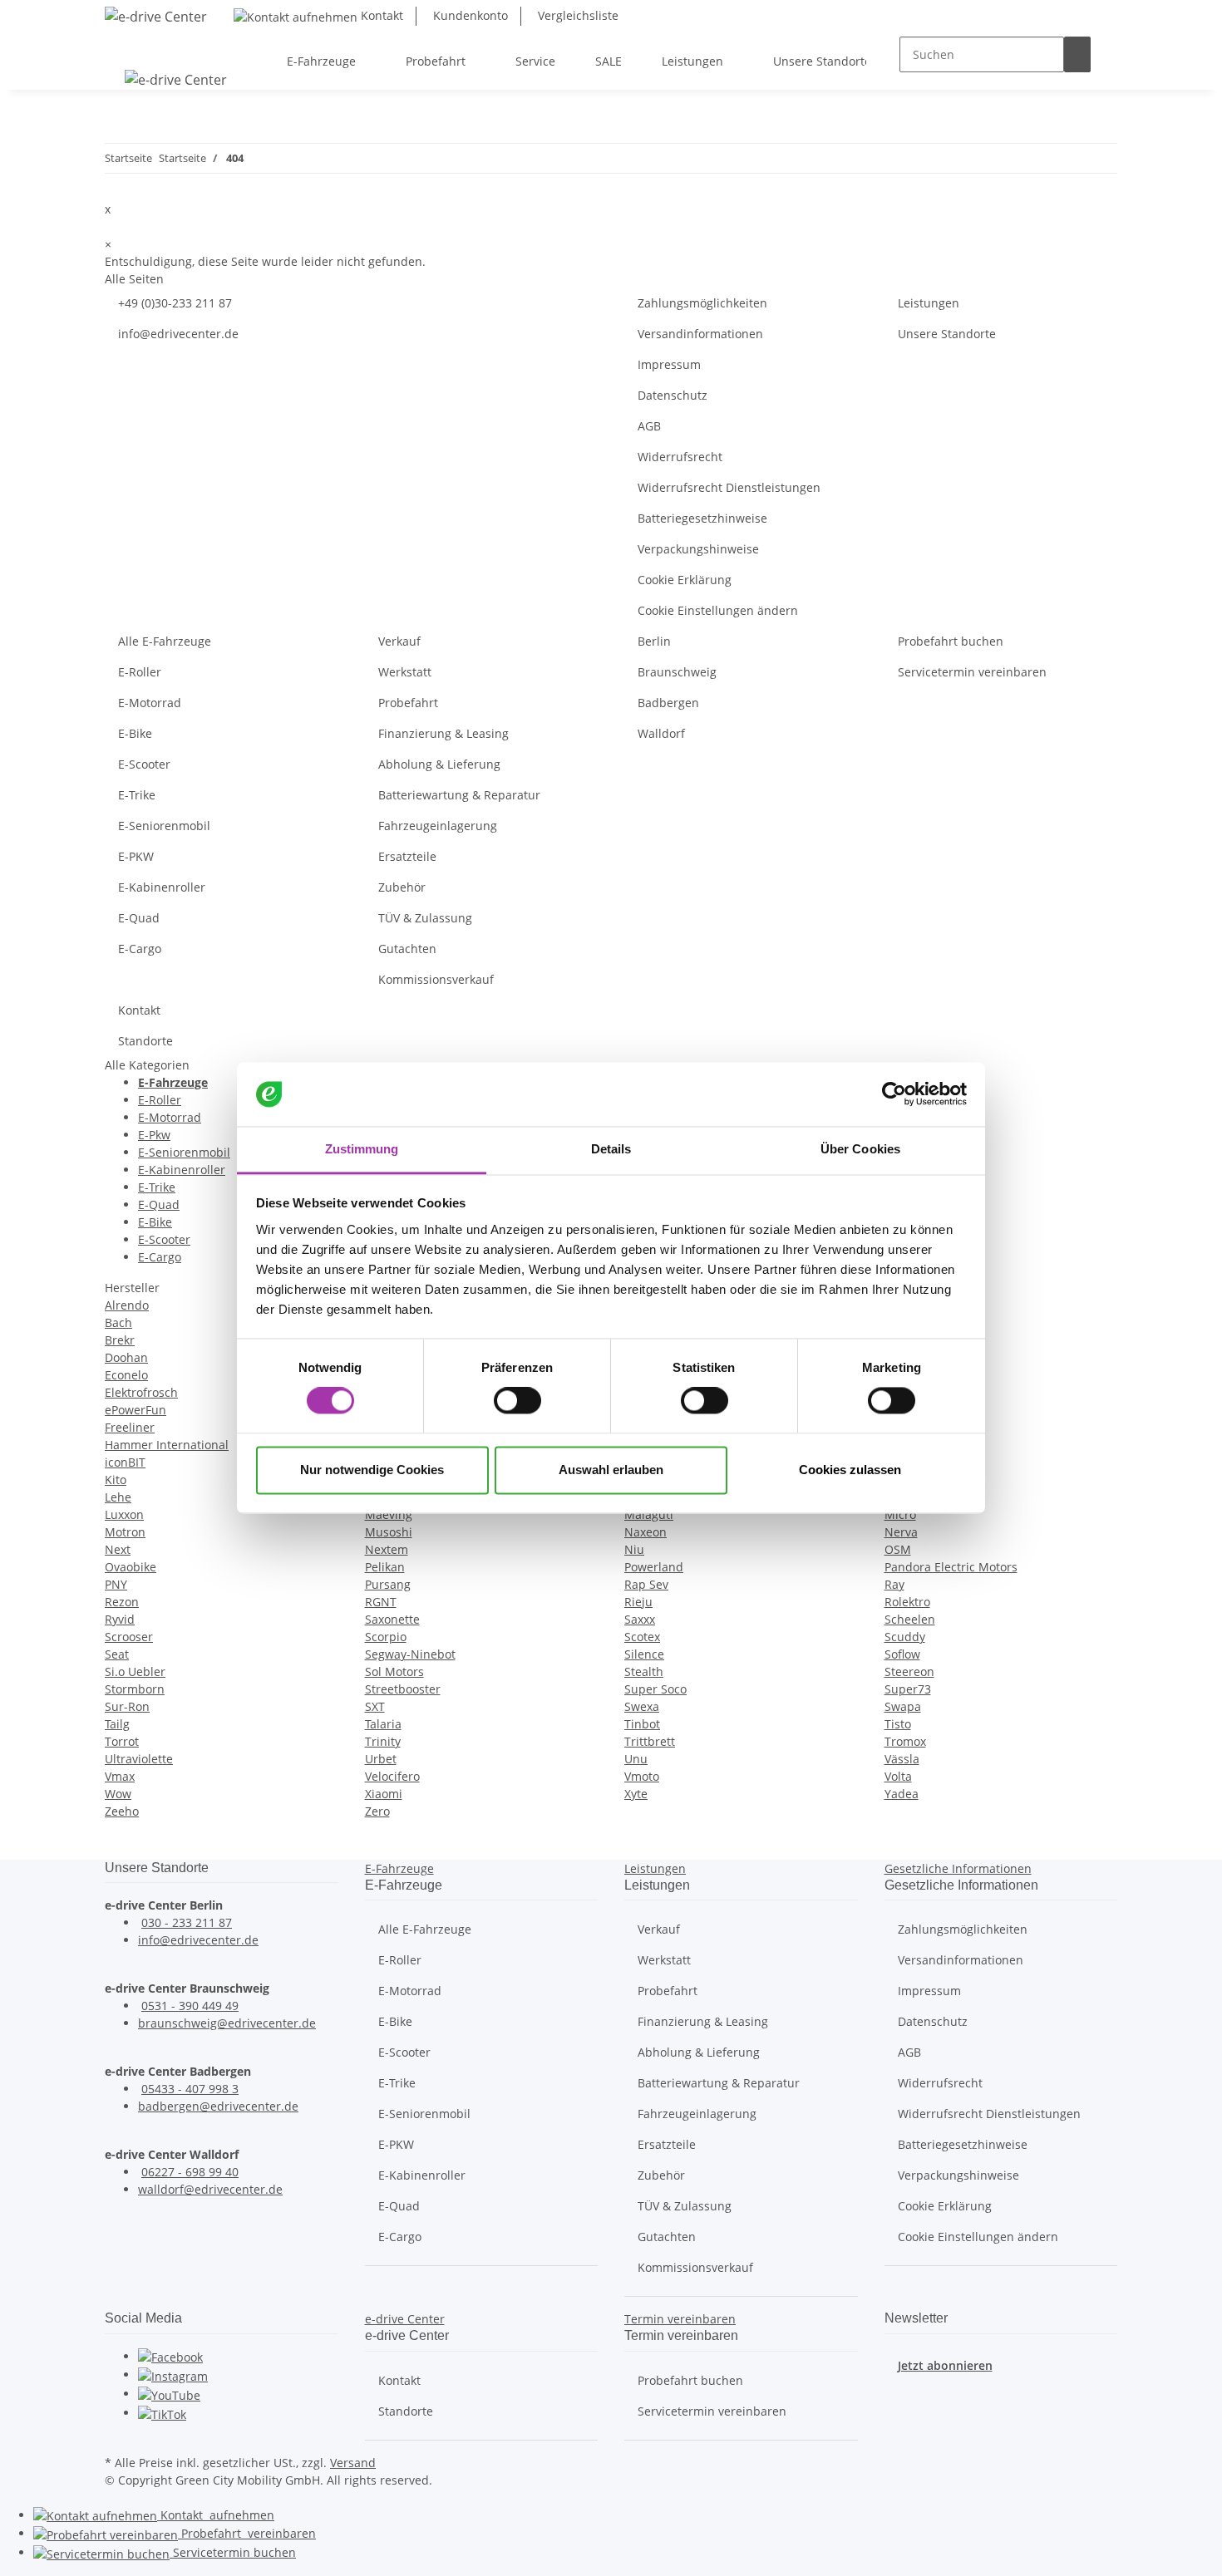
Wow (118, 1794)
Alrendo (127, 1305)
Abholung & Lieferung (439, 764)
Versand (353, 2463)
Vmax (120, 1776)
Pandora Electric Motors (951, 1567)
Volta (898, 1776)
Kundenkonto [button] (469, 15)
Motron (125, 1532)
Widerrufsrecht (680, 457)
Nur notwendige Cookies (372, 1470)
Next (118, 1549)
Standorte (145, 1041)
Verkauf (399, 641)
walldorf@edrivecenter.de (210, 2189)
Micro (900, 1514)
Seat (117, 1654)
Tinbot (642, 1724)
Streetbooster (403, 1689)
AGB (649, 426)
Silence (644, 1654)
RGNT (381, 1602)
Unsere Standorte (947, 334)
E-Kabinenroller (162, 887)
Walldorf (661, 733)
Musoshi (389, 1532)
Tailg (117, 1724)
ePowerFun (136, 1410)
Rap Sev (646, 1584)
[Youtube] (169, 2394)
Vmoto (642, 1776)
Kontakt (380, 15)
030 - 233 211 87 (187, 1922)
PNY (116, 1584)
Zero (377, 1811)
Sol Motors (394, 1671)
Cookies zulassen (850, 1470)
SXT (375, 1706)
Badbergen (668, 703)
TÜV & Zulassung (425, 918)
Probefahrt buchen (951, 641)
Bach (118, 1322)
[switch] (517, 1401)
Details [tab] (611, 1149)
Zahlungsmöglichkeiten (702, 303)
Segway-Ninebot (410, 1654)
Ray (894, 1584)
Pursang (388, 1584)
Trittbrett (650, 1741)
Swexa (642, 1706)
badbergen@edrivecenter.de (218, 2106)
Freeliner (130, 1427)
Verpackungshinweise (698, 549)
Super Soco (655, 1689)
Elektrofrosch (141, 1392)
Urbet (381, 1759)
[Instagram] (173, 2374)
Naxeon (645, 1532)
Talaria (383, 1724)
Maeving (389, 1514)
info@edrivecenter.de (178, 334)
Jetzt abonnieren (945, 2365)
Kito (116, 1480)
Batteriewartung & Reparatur (459, 795)
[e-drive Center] (156, 16)
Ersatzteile (407, 856)
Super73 (908, 1689)
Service (233, 2552)
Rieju (638, 1602)
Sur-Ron (127, 1706)
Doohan (126, 1357)
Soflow (902, 1654)
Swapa (903, 1706)
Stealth (644, 1671)
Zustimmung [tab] (362, 1149)
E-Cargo (140, 949)
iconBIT (125, 1462)
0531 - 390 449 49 (190, 2006)
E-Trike (137, 795)
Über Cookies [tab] (860, 1149)
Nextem (387, 1549)
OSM (898, 1549)
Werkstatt (405, 672)
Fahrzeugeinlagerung (438, 826)
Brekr (120, 1340)
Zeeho (122, 1811)
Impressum (669, 364)
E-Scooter (144, 764)
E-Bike (135, 733)
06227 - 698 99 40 (190, 2172)
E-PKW (136, 856)
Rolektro (907, 1602)
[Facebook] (170, 2356)
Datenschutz (673, 395)
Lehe (118, 1497)
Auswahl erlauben (611, 1470)
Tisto (898, 1724)
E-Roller (140, 672)
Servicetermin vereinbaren (972, 672)
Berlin (654, 641)
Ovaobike (131, 1567)
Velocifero (392, 1776)
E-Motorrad (150, 703)
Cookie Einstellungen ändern (718, 610)
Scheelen (910, 1619)
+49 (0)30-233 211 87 (175, 303)
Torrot (122, 1741)
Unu (636, 1759)
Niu (634, 1549)
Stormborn (135, 1689)
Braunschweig (677, 672)
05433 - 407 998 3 (190, 2089)
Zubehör (402, 887)
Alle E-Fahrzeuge (165, 641)
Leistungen (929, 303)
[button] (399, 1868)
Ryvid (120, 1619)
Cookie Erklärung (685, 580)
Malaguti (649, 1514)
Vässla (902, 1759)
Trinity (383, 1741)
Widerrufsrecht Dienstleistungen (729, 487)
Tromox (905, 1741)
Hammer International (167, 1445)
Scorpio (386, 1637)
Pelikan (385, 1567)
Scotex (642, 1637)
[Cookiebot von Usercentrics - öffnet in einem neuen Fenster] (894, 1094)
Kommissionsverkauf (436, 979)
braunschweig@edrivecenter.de (227, 2023)
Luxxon (124, 1514)
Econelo (126, 1375)
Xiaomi (384, 1794)
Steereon (909, 1671)
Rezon (122, 1602)
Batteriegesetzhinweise (702, 518)
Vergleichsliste (577, 15)
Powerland (654, 1567)
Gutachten (407, 949)
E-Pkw (154, 1135)
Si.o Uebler (135, 1671)
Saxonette (392, 1619)
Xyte (636, 1794)
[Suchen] (1077, 54)
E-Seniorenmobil (164, 826)
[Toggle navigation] (126, 47)
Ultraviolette (139, 1759)
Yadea (902, 1794)
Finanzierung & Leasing (443, 733)
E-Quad (139, 918)
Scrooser (129, 1637)
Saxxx (640, 1619)
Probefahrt (408, 703)
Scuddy (905, 1637)
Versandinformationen (700, 334)
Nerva (901, 1532)
